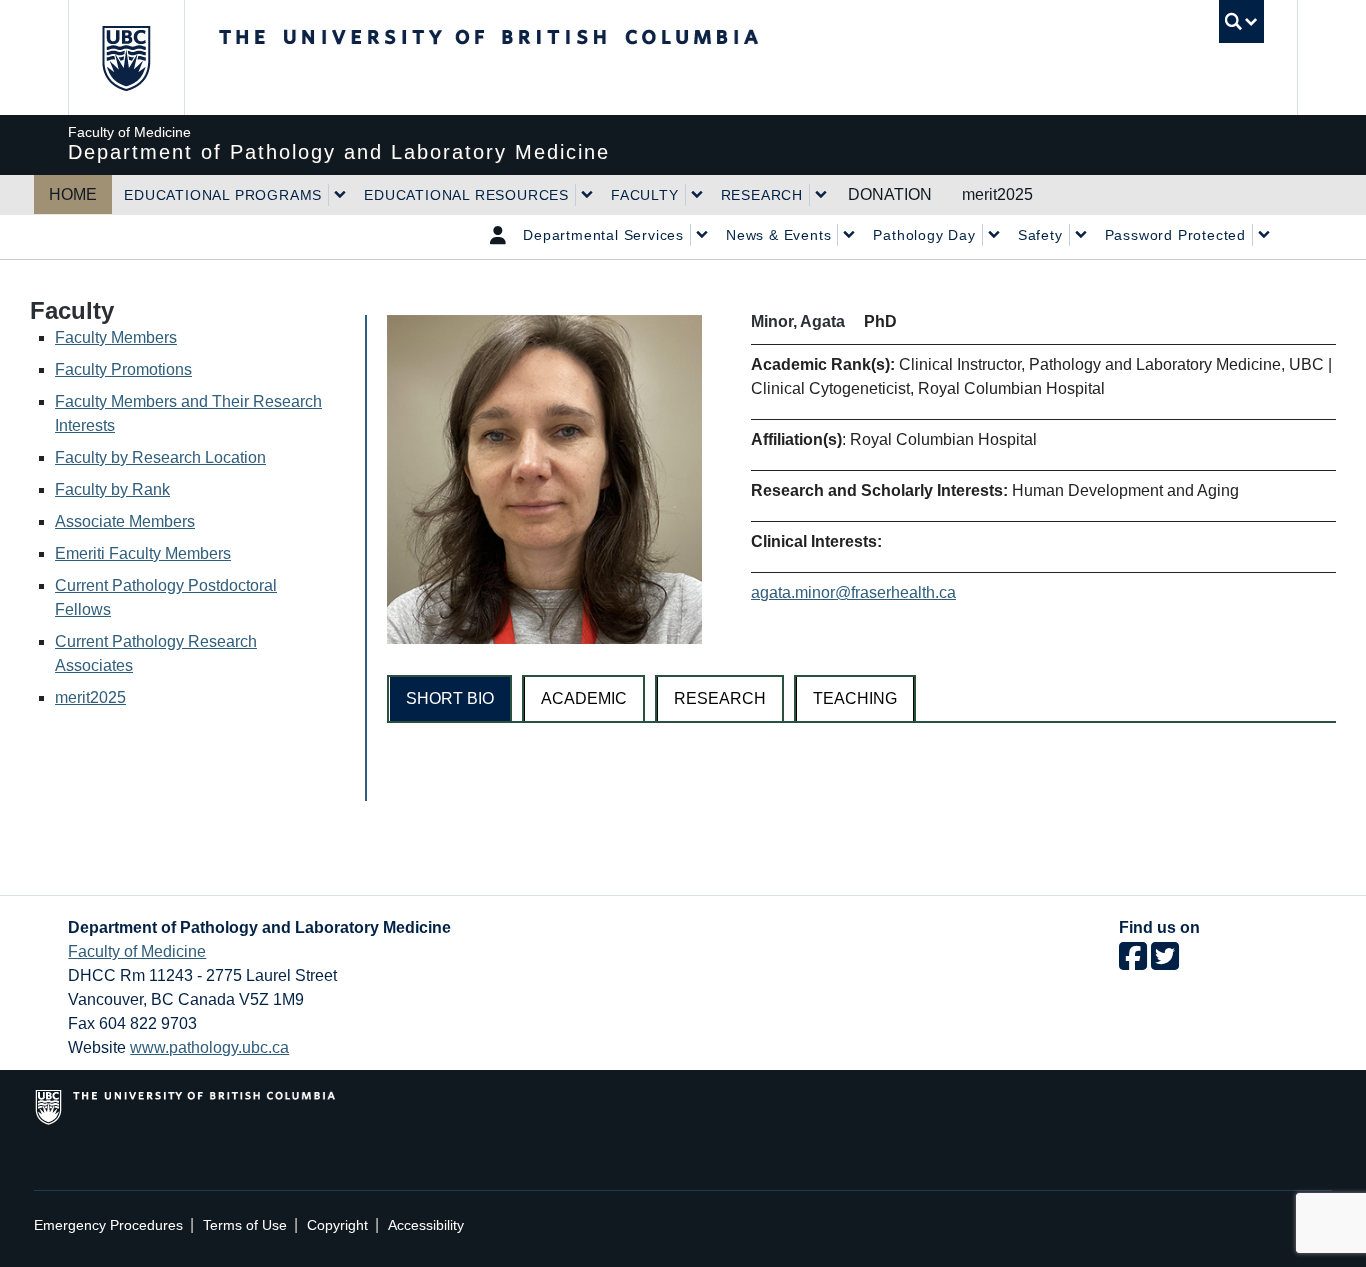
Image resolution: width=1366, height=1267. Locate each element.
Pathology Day (924, 235)
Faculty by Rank (112, 489)
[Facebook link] (1133, 962)
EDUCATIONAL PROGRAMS (223, 195)
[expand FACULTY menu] (697, 195)
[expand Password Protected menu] (1264, 235)
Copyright (337, 1225)
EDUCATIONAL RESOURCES (466, 195)
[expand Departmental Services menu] (702, 235)
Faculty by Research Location (160, 457)
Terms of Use (245, 1225)
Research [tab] (720, 698)
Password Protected (1175, 235)
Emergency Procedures (108, 1225)
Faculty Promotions (123, 369)
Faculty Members (116, 337)
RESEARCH (762, 195)
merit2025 (997, 194)
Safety (1040, 235)
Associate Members (125, 521)
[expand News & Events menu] (849, 235)
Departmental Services (603, 235)
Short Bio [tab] (450, 698)
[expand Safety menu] (1081, 235)
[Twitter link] (1165, 962)
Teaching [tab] (855, 698)
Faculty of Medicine (137, 951)
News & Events (778, 235)
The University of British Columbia (125, 57)
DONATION (890, 194)
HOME (73, 194)
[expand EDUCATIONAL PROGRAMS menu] (340, 195)
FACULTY (645, 195)
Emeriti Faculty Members (143, 553)
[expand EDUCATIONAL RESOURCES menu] (587, 195)
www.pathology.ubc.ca (209, 1047)
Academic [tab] (584, 698)
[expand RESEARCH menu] (821, 195)
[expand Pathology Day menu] (994, 235)
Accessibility (426, 1225)
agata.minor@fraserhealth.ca (853, 592)
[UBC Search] (1241, 21)
